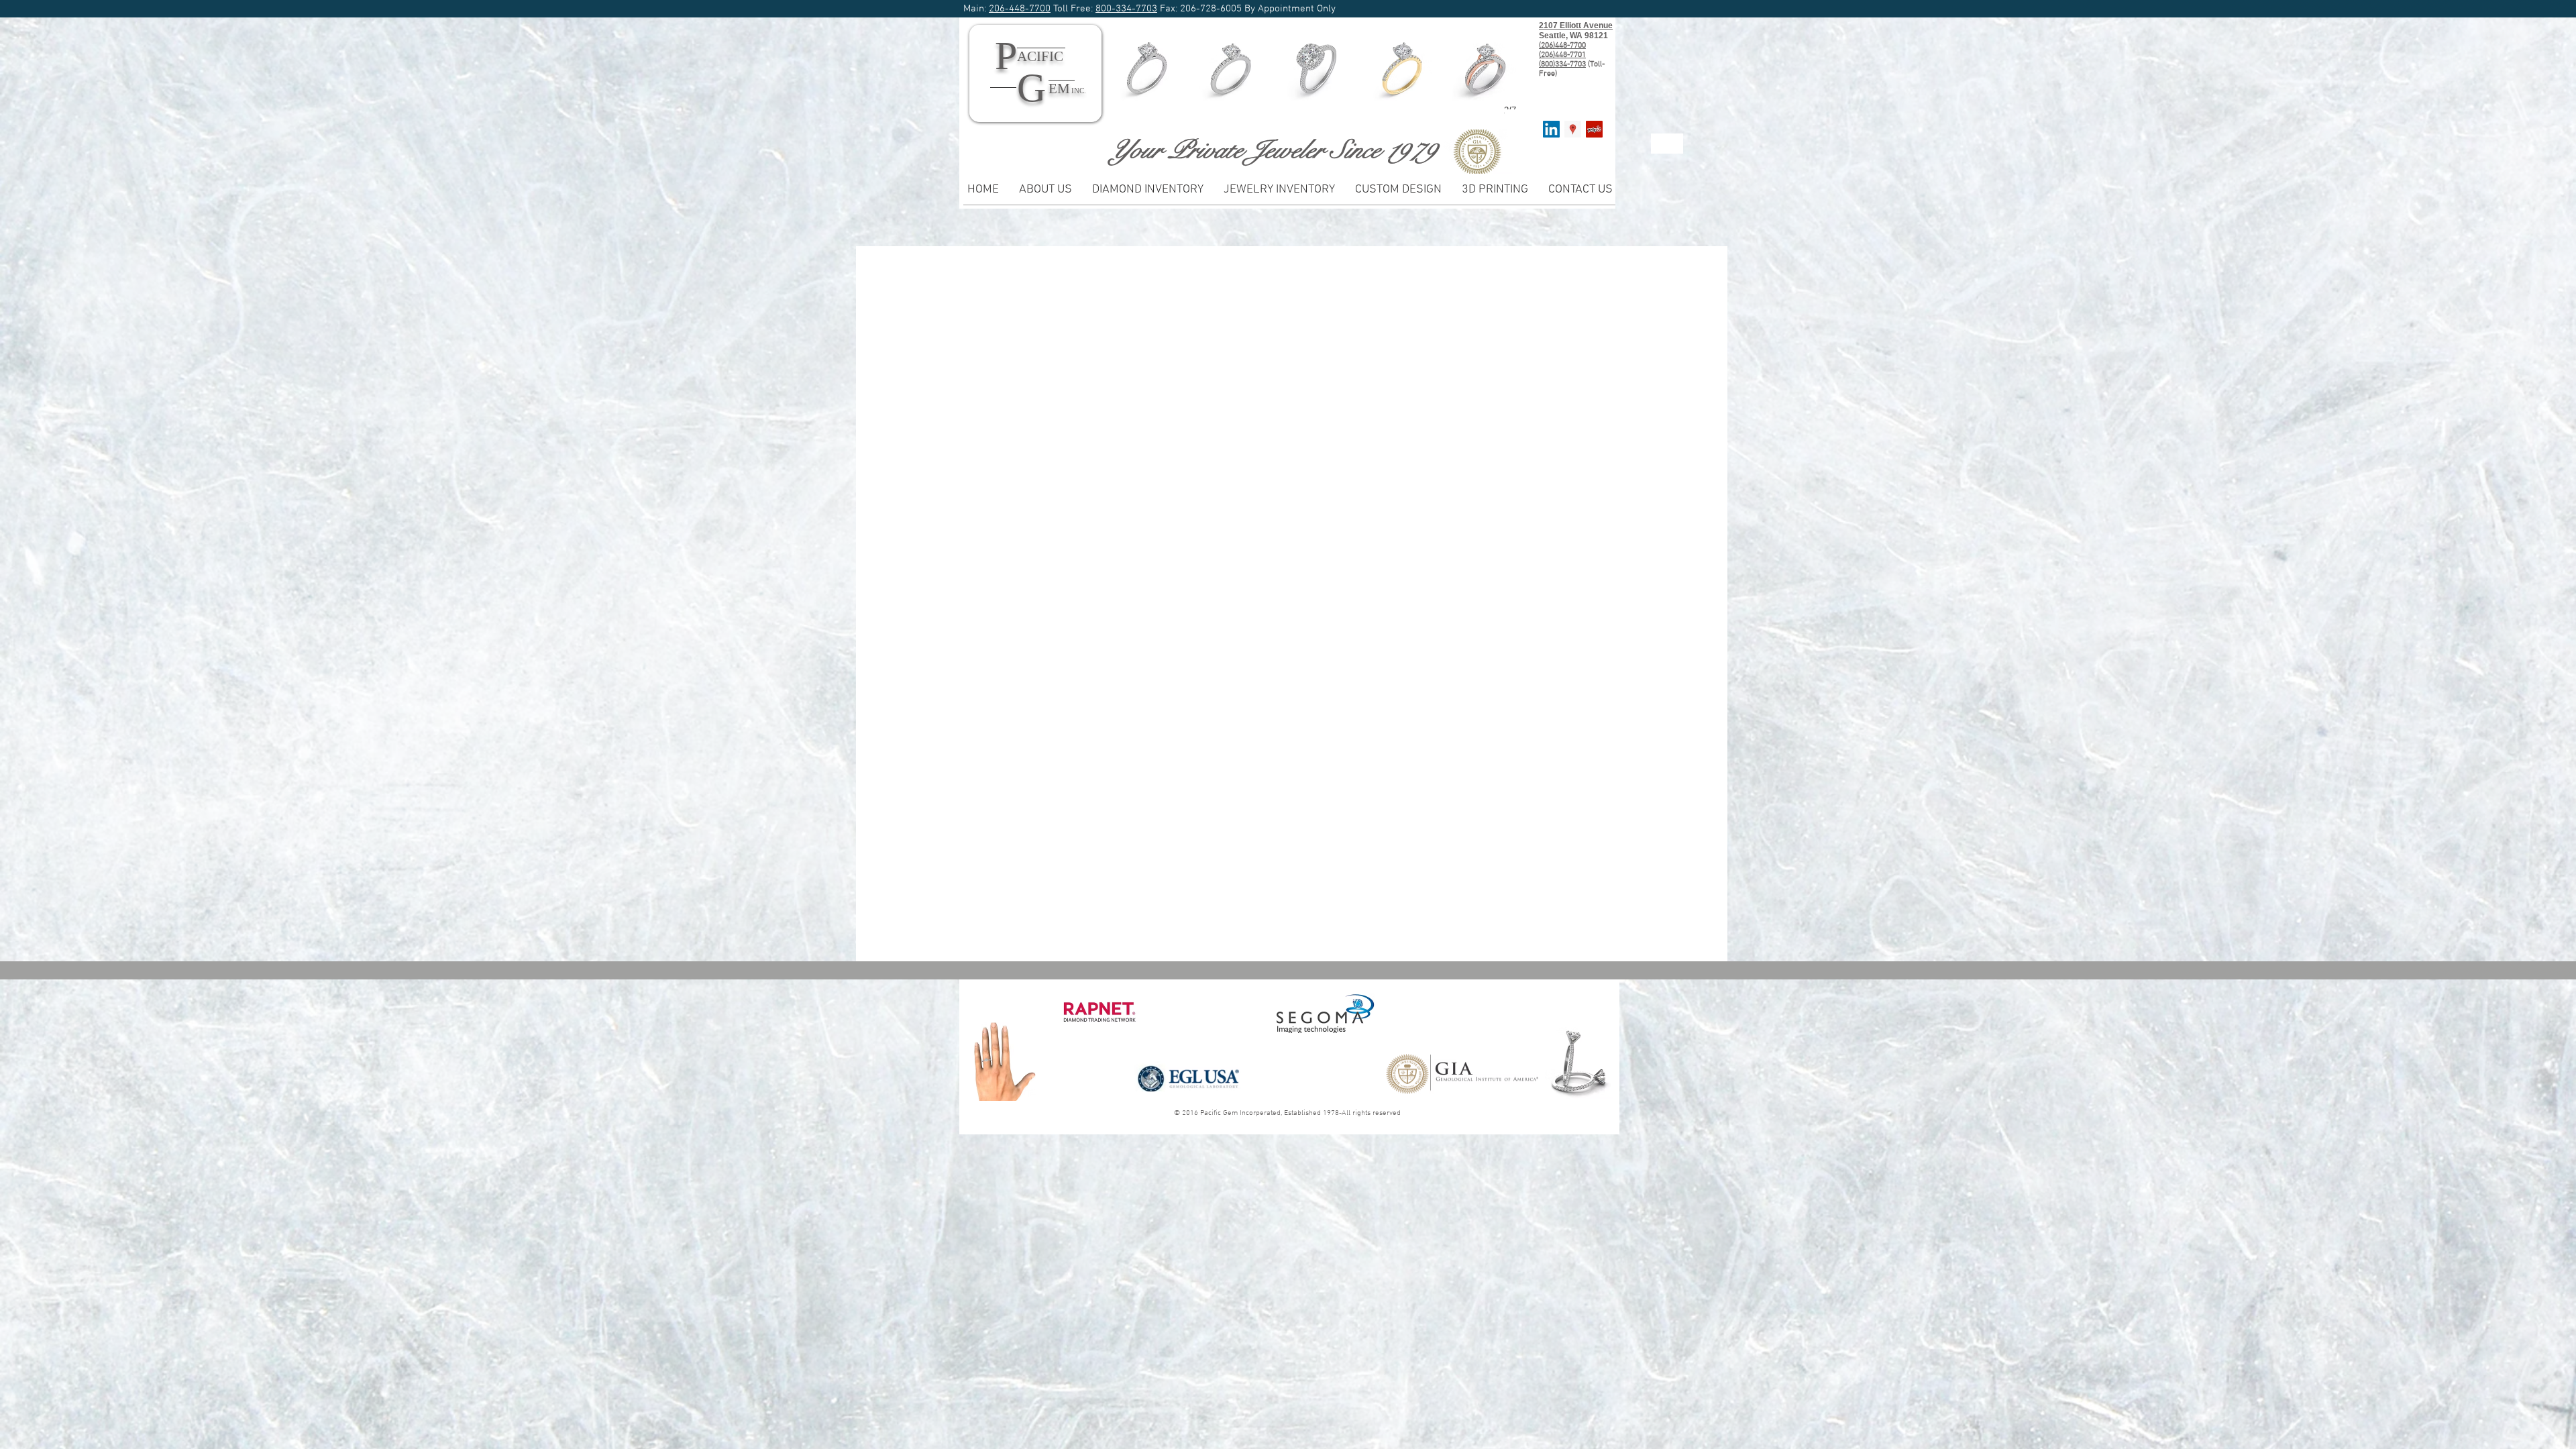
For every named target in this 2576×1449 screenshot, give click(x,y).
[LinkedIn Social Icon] (1551, 129)
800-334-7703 (1126, 9)
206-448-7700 (1020, 9)
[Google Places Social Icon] (1573, 129)
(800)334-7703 (1562, 64)
